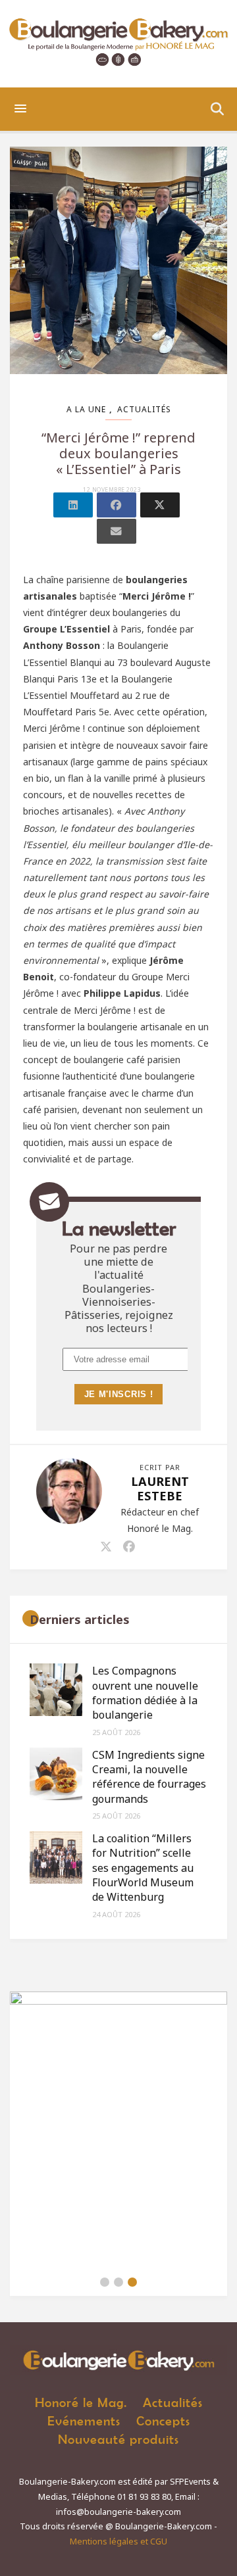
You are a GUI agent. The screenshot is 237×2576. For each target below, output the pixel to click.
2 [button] (118, 2282)
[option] (118, 2130)
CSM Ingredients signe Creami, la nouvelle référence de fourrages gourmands (149, 1777)
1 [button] (105, 2282)
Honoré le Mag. (81, 2402)
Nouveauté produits (118, 2439)
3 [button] (132, 2282)
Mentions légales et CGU (118, 2541)
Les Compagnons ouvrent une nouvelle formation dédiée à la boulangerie (145, 1693)
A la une (86, 409)
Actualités (144, 409)
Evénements (84, 2421)
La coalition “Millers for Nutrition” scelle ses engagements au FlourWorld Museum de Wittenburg (143, 1868)
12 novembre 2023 (112, 490)
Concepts (163, 2421)
